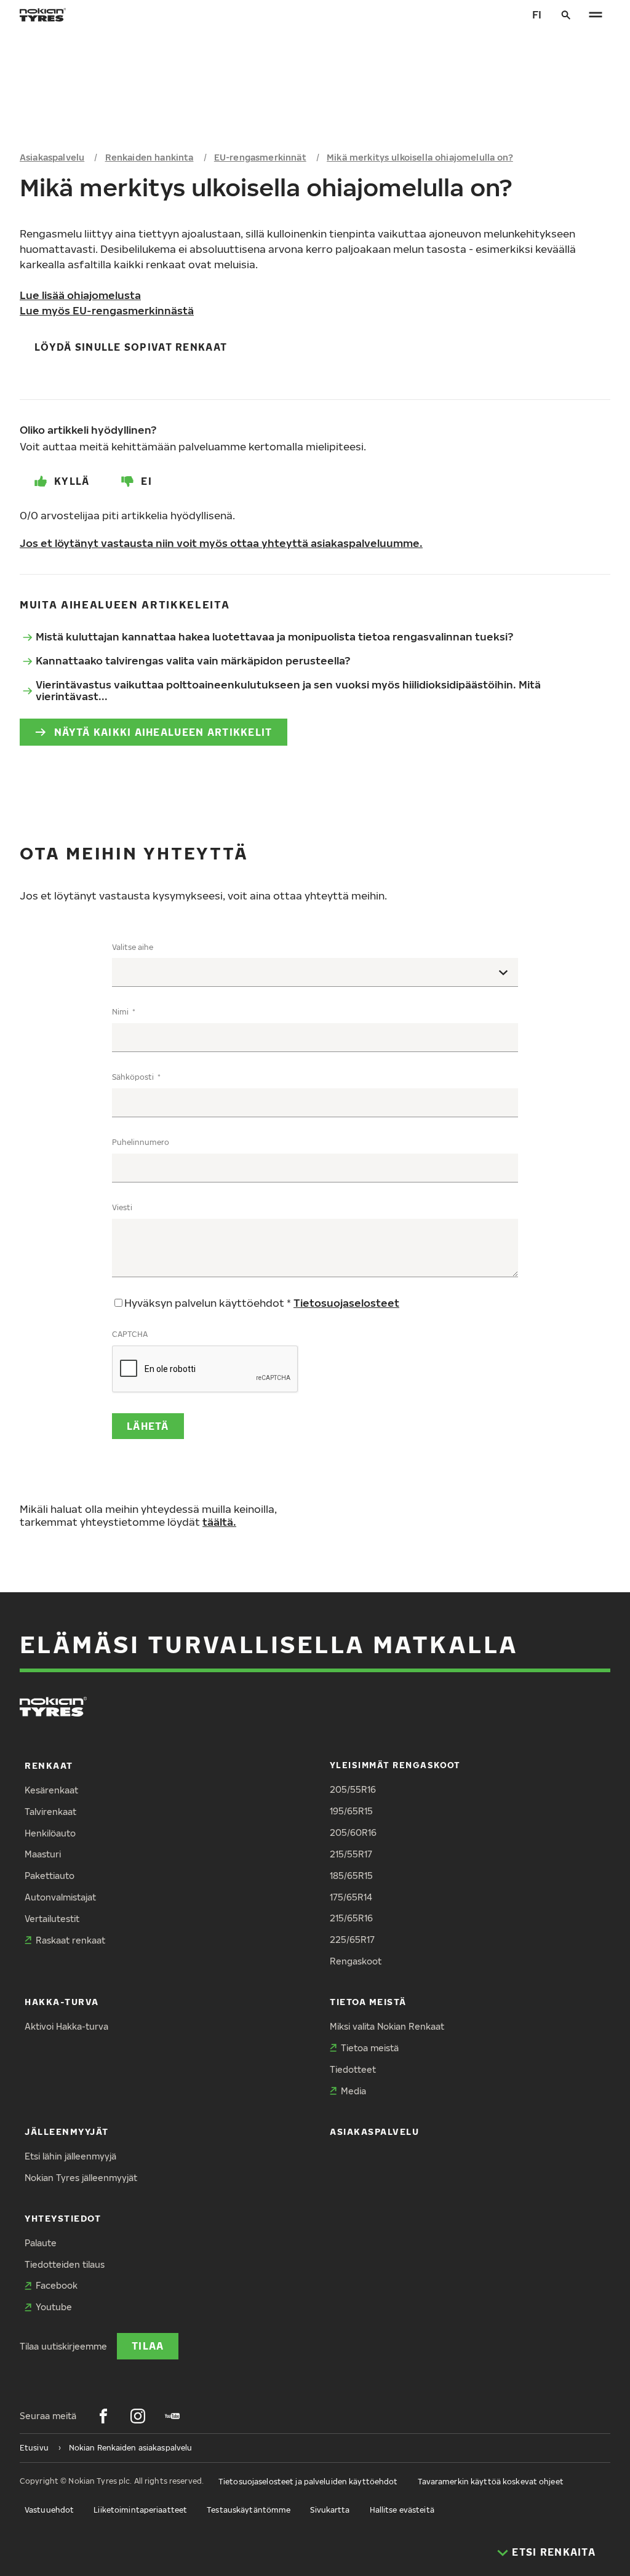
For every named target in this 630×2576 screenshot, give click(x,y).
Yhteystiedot (63, 2218)
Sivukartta (330, 2510)
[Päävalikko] (596, 15)
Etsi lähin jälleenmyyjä (70, 2156)
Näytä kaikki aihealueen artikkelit (163, 732)
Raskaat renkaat (70, 1940)
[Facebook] (103, 2416)
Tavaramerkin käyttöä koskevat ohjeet (491, 2482)
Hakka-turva (62, 2002)
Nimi (121, 1012)
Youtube (54, 2307)
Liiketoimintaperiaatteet (140, 2510)
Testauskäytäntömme (249, 2510)
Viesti (122, 1207)
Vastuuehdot (49, 2510)
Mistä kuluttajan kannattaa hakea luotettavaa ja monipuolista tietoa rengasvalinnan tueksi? (274, 636)
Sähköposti (134, 1077)
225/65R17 (352, 1940)
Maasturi (43, 1854)
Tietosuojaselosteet (346, 1303)
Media (353, 2091)
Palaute (41, 2243)
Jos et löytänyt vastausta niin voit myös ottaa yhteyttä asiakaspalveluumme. (221, 543)
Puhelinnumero (141, 1142)
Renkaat (49, 1765)
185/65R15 (351, 1876)
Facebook (57, 2285)
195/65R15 (351, 1811)
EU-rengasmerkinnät (260, 157)
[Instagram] (138, 2416)
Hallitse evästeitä (402, 2510)
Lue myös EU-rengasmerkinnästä (107, 310)
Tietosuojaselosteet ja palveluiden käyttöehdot (308, 2482)
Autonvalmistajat (60, 1897)
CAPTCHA (130, 1334)
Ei (146, 481)
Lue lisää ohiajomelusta (80, 295)
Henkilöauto (50, 1833)
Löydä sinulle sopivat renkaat (131, 347)
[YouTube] (172, 2416)
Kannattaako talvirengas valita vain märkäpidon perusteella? (193, 660)
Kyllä (72, 481)
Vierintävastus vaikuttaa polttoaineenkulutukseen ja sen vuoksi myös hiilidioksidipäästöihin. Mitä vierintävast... (288, 690)
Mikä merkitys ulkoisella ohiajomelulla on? (420, 157)
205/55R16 (353, 1789)
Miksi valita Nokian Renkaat (387, 2026)
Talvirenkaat (50, 1812)
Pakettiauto (50, 1876)
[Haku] (566, 15)
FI (537, 14)
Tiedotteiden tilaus (65, 2264)
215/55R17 (351, 1854)
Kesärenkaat (51, 1790)
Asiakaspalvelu (52, 157)
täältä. (219, 1522)
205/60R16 (353, 1832)
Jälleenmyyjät (67, 2131)
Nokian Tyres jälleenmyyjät (81, 2178)
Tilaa (148, 2346)
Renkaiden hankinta (150, 157)
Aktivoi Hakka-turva (66, 2026)
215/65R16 (351, 1918)
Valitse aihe (133, 947)
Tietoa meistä (368, 2002)
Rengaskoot (356, 1961)
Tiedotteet (353, 2069)
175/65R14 (351, 1897)
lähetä (148, 1426)
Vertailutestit (52, 1919)
